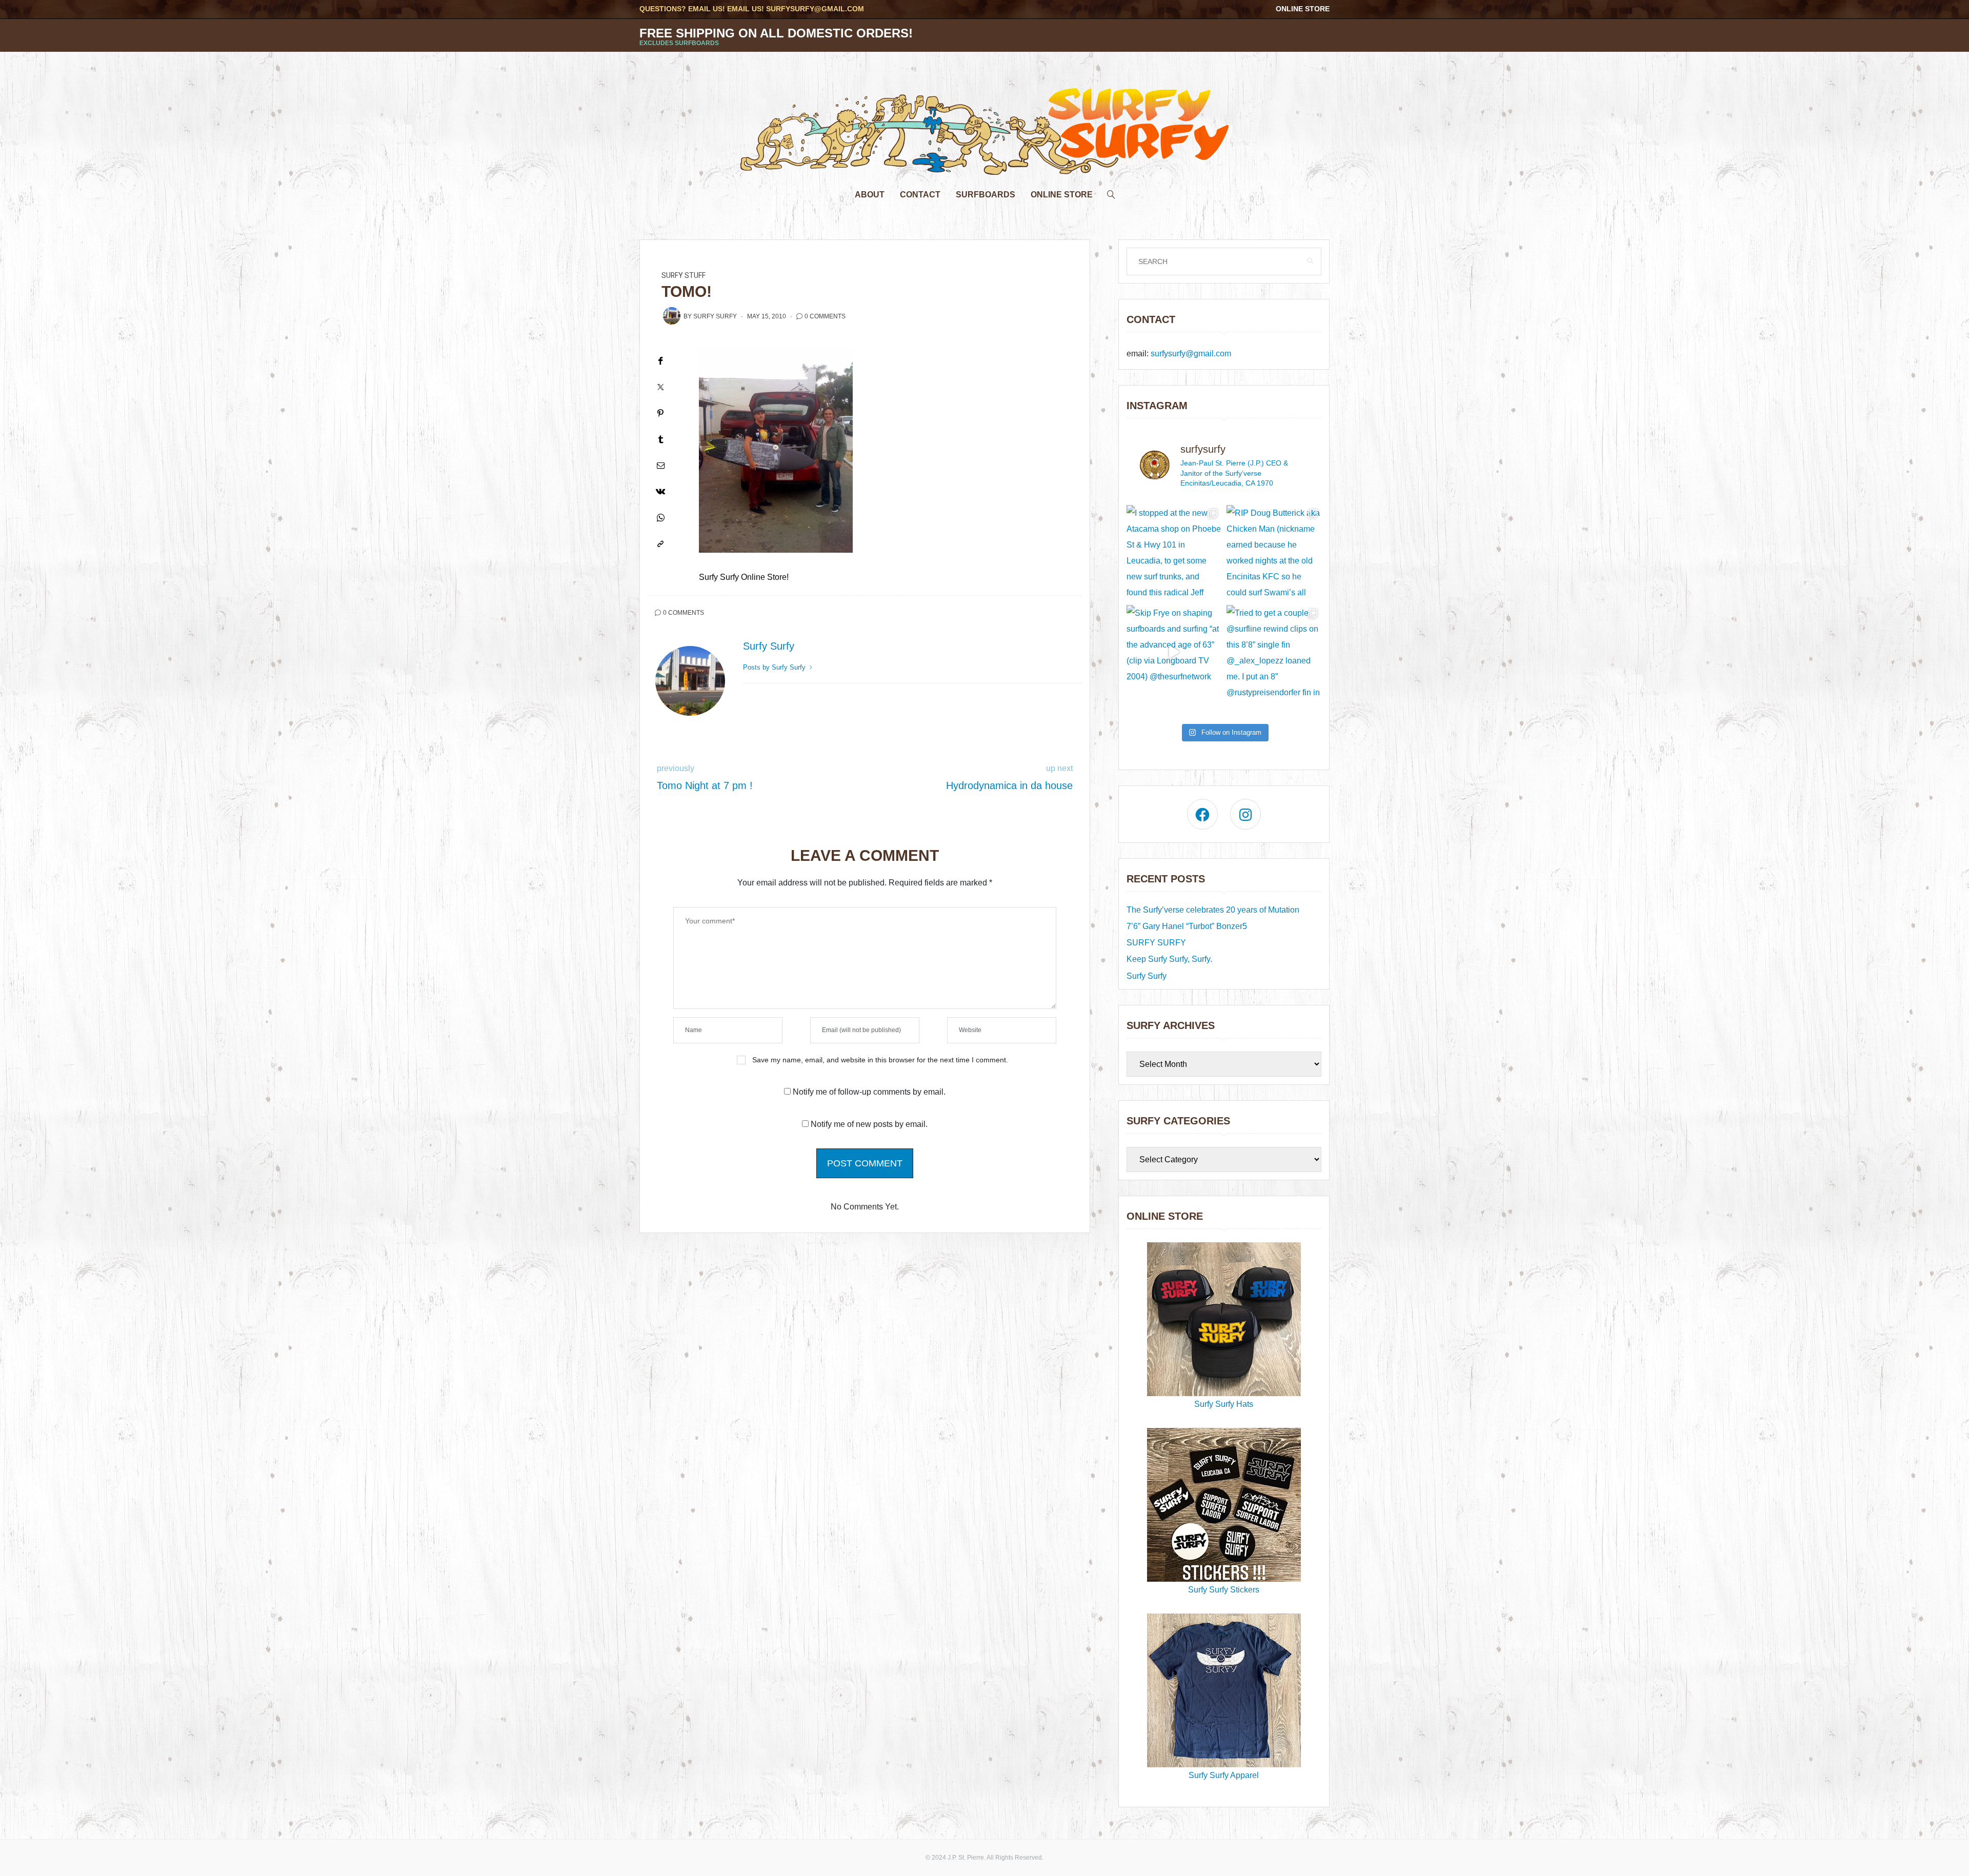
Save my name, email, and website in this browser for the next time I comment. (880, 1060)
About (870, 195)
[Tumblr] (660, 439)
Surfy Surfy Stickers (1224, 1590)
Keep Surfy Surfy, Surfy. (1169, 959)
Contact (920, 195)
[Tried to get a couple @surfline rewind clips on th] (1274, 652)
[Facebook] (660, 361)
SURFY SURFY (1156, 943)
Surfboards (986, 195)
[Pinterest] (660, 413)
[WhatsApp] (660, 518)
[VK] (660, 491)
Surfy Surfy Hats (1224, 1404)
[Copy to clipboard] (660, 544)
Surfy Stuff (684, 276)
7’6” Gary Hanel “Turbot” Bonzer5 (1187, 926)
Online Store (1303, 9)
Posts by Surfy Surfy (775, 667)
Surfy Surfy (715, 316)
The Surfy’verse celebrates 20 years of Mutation (1213, 910)
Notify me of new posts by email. (869, 1124)
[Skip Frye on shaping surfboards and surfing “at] (1174, 652)
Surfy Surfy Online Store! (744, 577)
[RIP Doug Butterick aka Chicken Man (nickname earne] (1274, 552)
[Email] (660, 465)
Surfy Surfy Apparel (1224, 1775)
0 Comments (825, 316)
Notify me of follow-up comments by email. (869, 1092)
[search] (1111, 192)
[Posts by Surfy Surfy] (672, 316)
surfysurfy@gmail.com (815, 9)
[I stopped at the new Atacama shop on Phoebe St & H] (1174, 552)
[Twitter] (660, 387)
